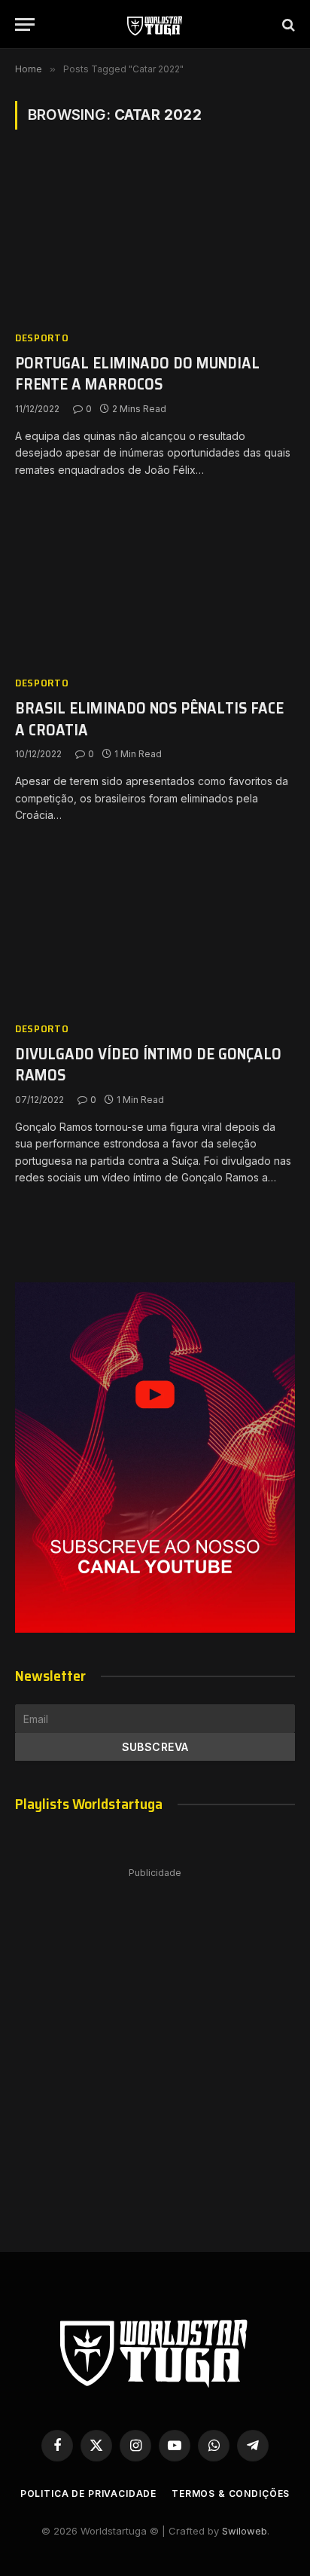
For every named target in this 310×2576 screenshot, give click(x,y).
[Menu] (25, 24)
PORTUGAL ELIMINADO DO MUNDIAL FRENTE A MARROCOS (137, 374)
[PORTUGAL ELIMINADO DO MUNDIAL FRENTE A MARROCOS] (155, 238)
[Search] (287, 24)
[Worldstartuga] (155, 24)
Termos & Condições (231, 2493)
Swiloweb (245, 2531)
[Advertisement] (155, 2045)
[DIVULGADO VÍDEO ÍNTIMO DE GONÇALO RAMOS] (155, 929)
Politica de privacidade (88, 2493)
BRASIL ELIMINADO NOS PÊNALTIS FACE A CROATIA (149, 719)
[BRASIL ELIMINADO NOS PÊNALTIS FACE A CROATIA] (155, 584)
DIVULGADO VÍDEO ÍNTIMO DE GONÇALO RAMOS (148, 1065)
